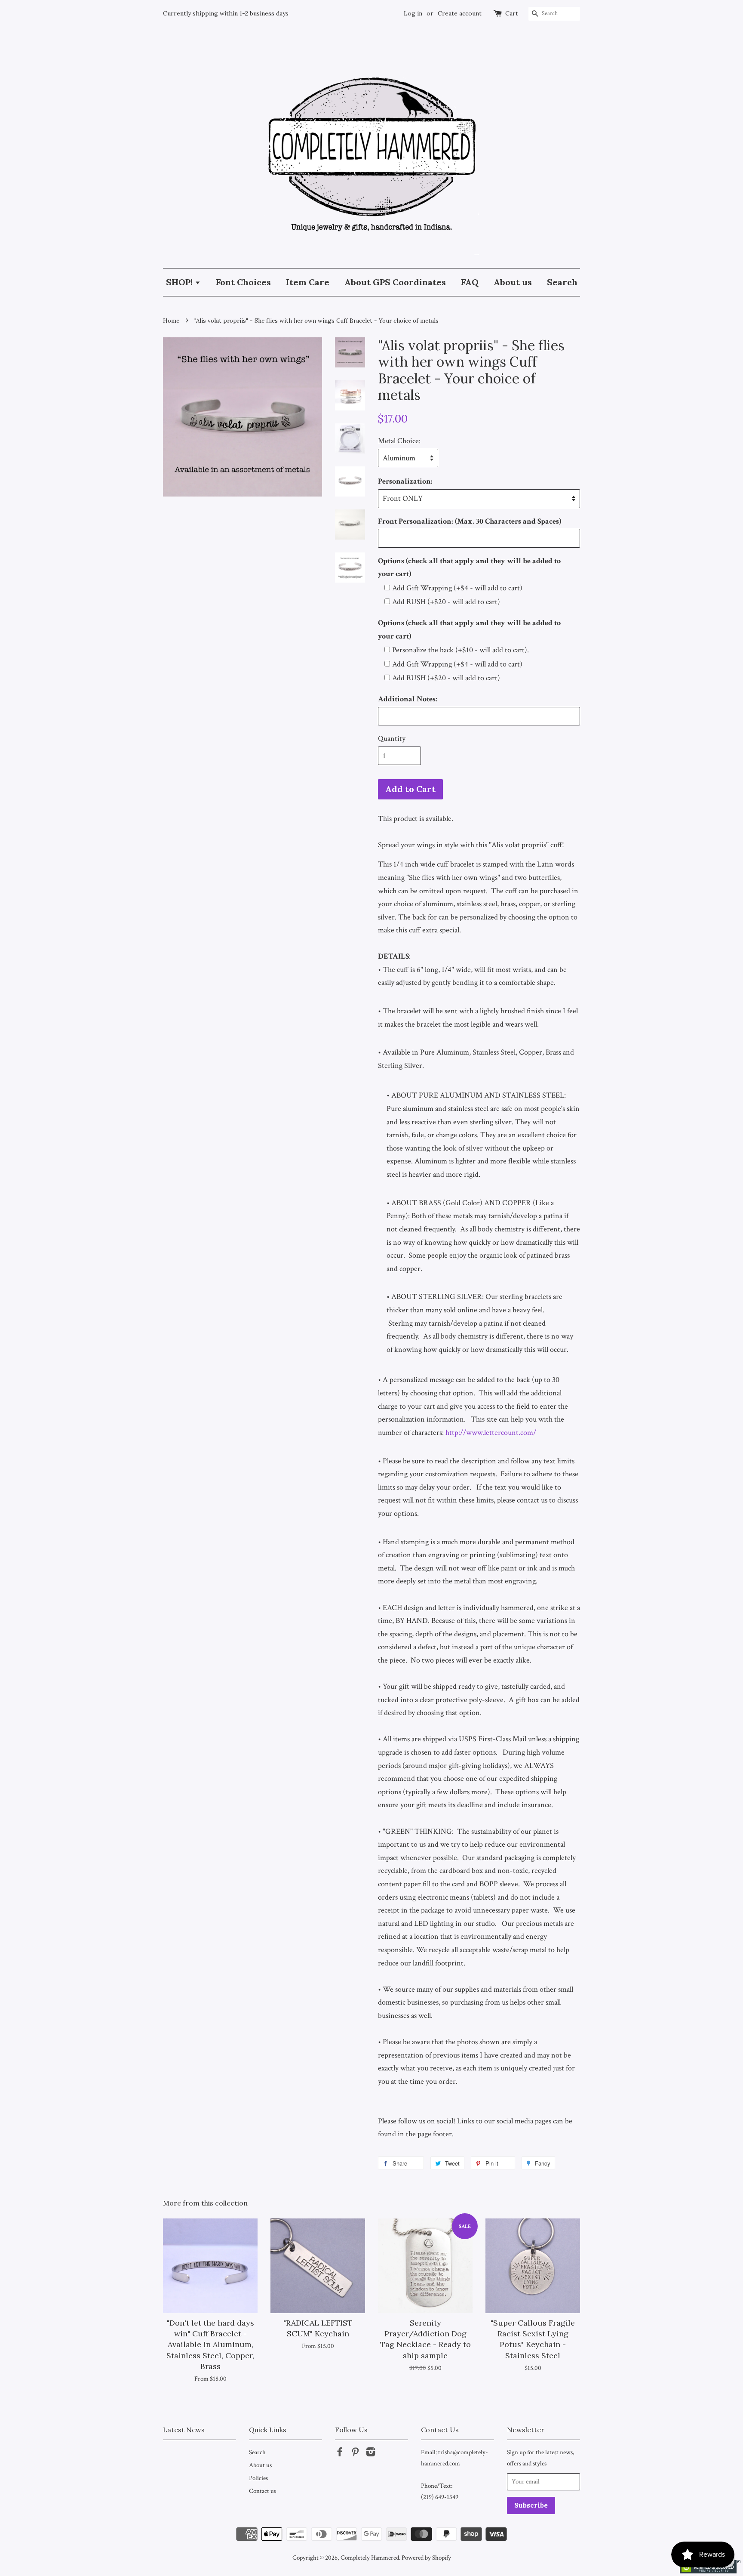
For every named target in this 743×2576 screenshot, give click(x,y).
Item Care (308, 282)
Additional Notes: (408, 699)
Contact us (263, 2491)
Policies (258, 2478)
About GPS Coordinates (395, 282)
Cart (512, 13)
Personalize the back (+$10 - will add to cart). (461, 650)
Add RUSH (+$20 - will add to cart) (446, 602)
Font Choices (243, 282)
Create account (460, 13)
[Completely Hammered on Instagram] (371, 2453)
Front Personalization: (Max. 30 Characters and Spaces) (470, 521)
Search (562, 282)
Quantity (392, 739)
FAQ (470, 282)
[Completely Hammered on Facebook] (340, 2453)
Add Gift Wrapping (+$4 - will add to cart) (457, 588)
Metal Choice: (399, 441)
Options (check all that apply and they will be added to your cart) (469, 568)
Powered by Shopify (426, 2557)
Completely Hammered (370, 2557)
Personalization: (405, 481)
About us (513, 282)
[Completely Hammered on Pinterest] (355, 2453)
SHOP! (180, 282)
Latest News (184, 2430)
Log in (413, 13)
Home (171, 321)
